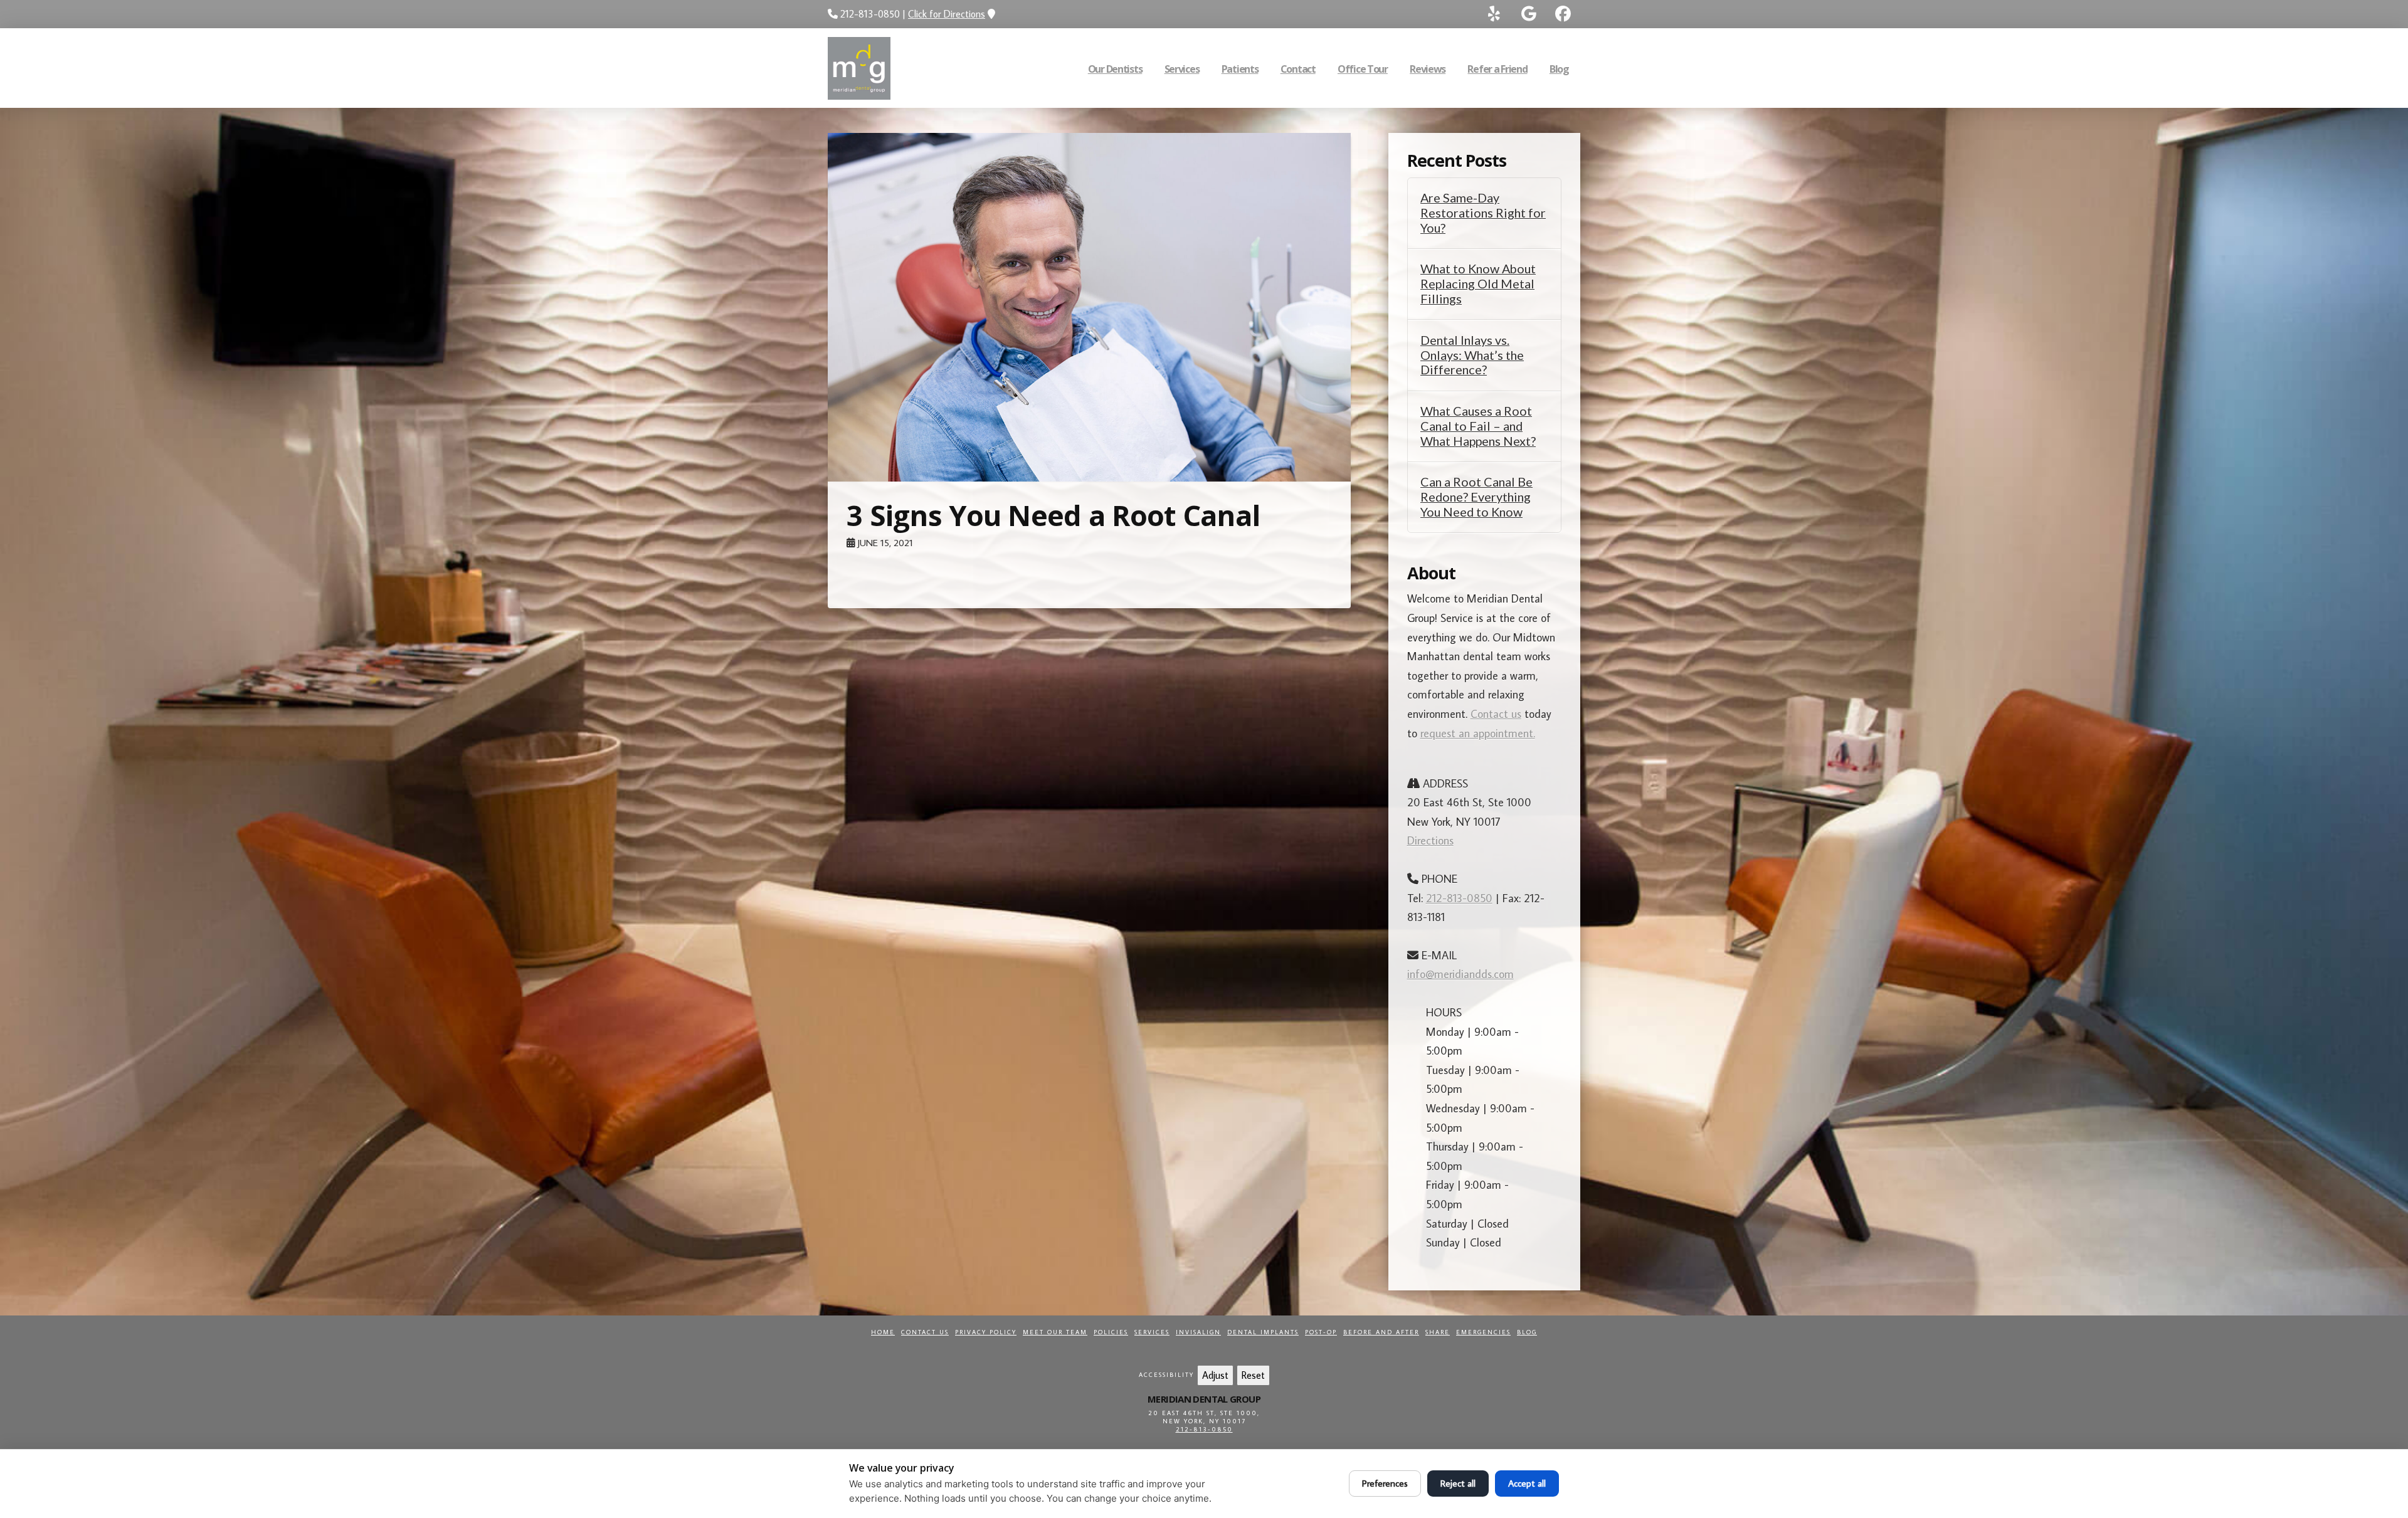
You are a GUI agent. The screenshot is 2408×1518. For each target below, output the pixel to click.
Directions (1430, 841)
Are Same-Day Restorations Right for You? (1483, 213)
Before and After (1381, 1332)
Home (883, 1332)
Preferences (1385, 1483)
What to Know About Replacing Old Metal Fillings (1478, 284)
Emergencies (1483, 1332)
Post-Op (1321, 1332)
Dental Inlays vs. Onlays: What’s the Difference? (1472, 355)
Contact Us (925, 1332)
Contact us (1496, 714)
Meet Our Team (1055, 1332)
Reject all (1458, 1483)
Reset (1253, 1375)
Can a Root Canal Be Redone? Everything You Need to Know (1476, 497)
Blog (1527, 1332)
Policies (1111, 1332)
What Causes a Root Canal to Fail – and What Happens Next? (1478, 426)
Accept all (1527, 1483)
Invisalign (1198, 1332)
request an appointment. (1478, 733)
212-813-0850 (1459, 898)
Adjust (1215, 1375)
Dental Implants (1263, 1332)
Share (1438, 1332)
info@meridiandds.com (1460, 974)
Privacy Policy (986, 1332)
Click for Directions (947, 14)
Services (1152, 1332)
